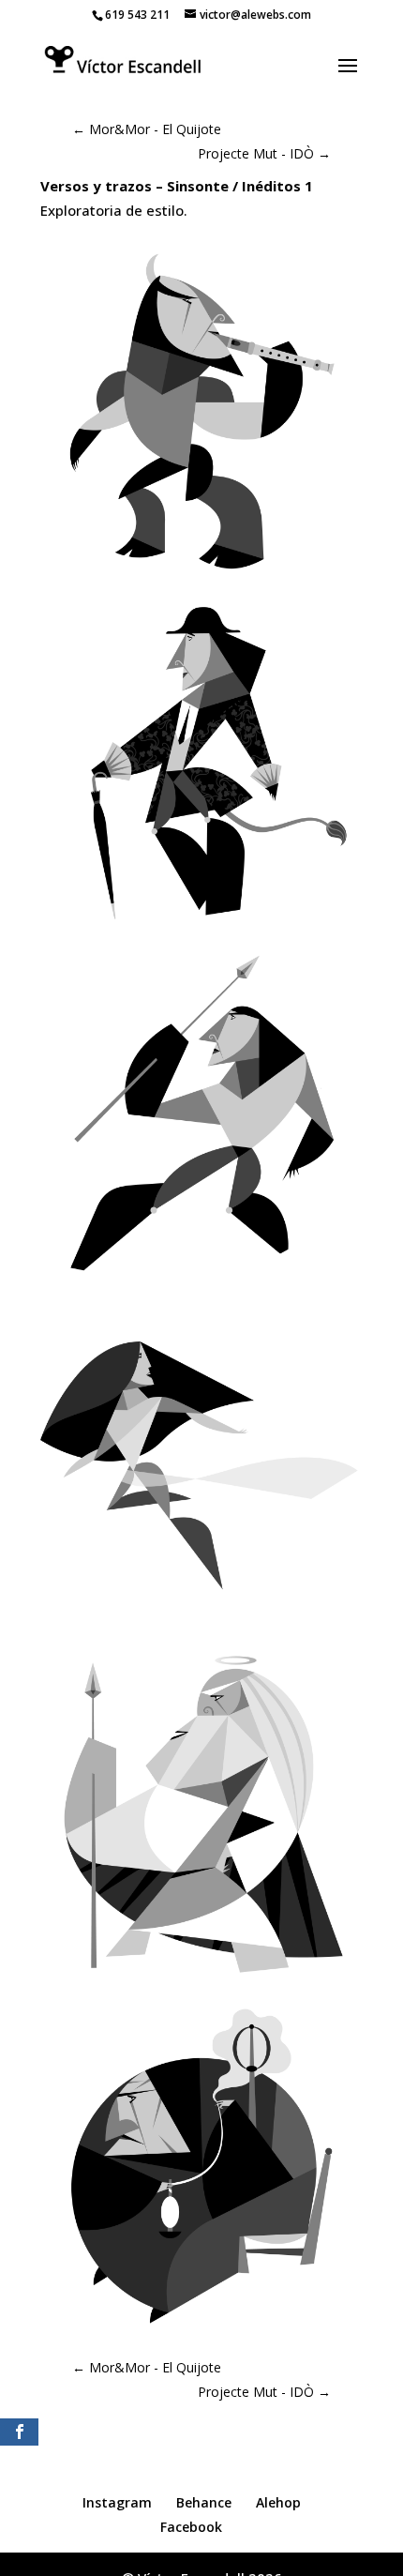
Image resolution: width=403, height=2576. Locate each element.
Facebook (191, 2527)
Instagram (117, 2502)
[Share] (19, 2432)
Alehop (278, 2502)
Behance (204, 2502)
